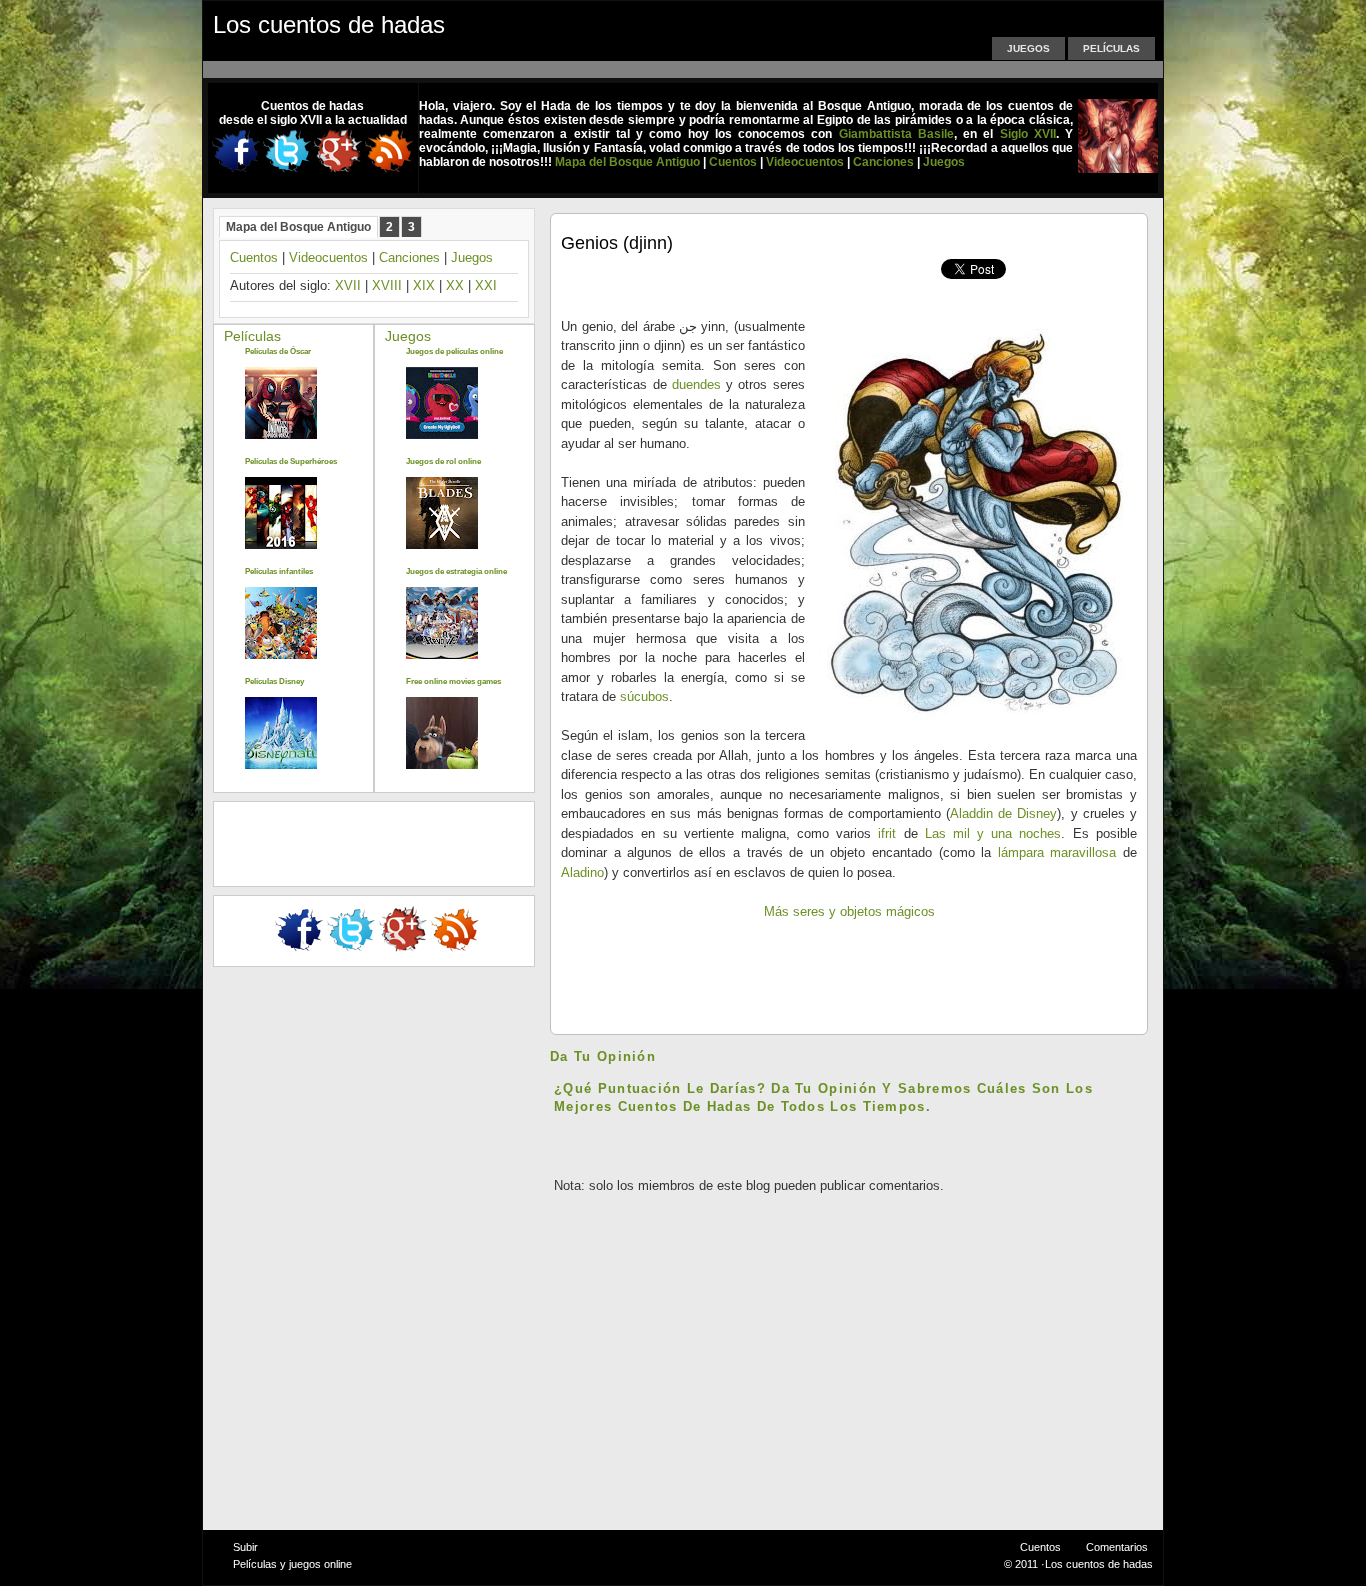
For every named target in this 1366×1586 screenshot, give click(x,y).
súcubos (644, 696)
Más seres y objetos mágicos (849, 911)
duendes (696, 384)
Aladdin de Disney (1003, 813)
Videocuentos (328, 257)
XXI (486, 285)
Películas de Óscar (278, 351)
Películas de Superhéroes (291, 461)
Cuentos (254, 257)
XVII (348, 285)
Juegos (1028, 48)
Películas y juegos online (292, 1564)
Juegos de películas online (454, 351)
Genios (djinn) (617, 243)
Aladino (582, 872)
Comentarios (1117, 1547)
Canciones (409, 257)
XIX (424, 285)
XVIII (387, 285)
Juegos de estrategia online (456, 571)
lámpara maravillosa (1057, 852)
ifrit (887, 833)
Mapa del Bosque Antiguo (298, 227)
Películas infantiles (279, 571)
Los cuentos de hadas (329, 24)
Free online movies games (453, 681)
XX (455, 285)
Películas (1111, 48)
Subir (245, 1547)
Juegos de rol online (443, 461)
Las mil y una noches (993, 833)
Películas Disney (274, 681)
